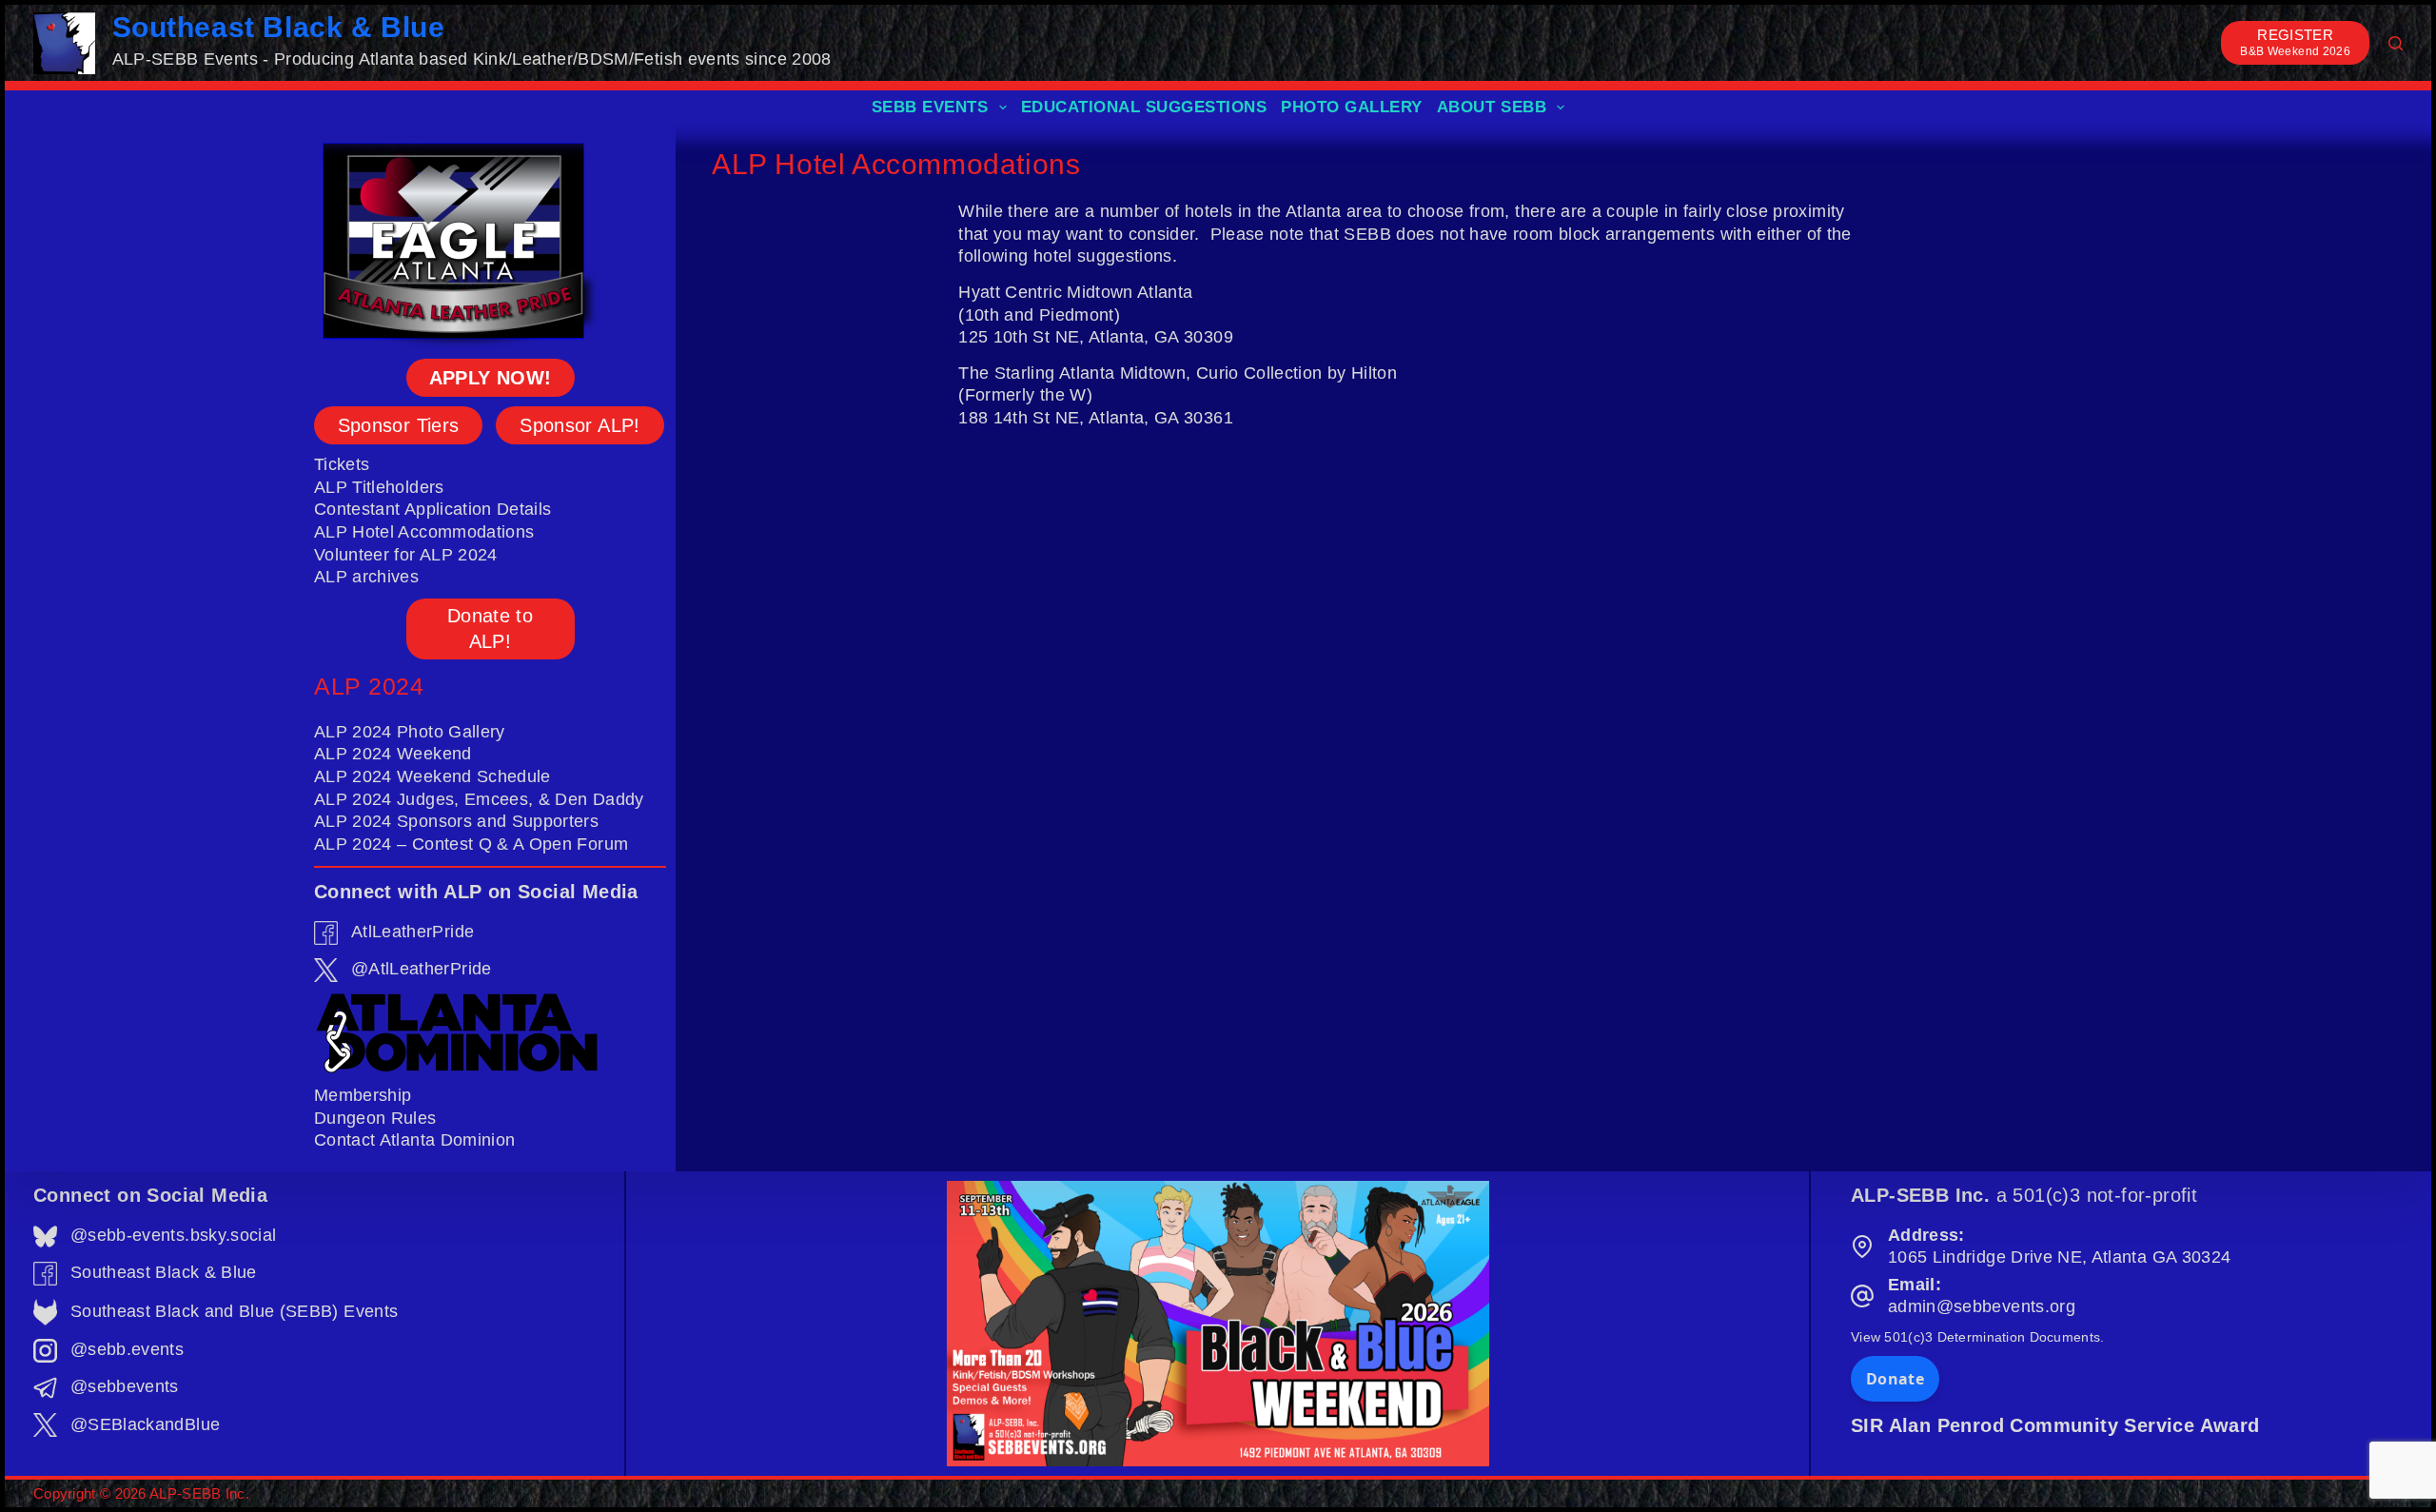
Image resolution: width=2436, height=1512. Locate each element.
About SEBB (1492, 107)
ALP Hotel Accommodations (424, 532)
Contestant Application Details (433, 509)
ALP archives (366, 577)
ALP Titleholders (379, 487)
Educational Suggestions (1144, 107)
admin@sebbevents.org (1982, 1306)
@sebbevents (125, 1386)
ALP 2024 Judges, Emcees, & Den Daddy (479, 799)
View (1977, 1337)
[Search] (2396, 43)
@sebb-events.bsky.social (173, 1235)
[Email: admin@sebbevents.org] (1862, 1296)
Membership (363, 1095)
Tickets (342, 464)
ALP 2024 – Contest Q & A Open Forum (471, 844)
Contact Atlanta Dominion (414, 1140)
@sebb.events (127, 1349)
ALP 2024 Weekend (393, 754)
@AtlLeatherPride (422, 969)
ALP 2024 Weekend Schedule (432, 776)
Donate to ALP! (490, 628)
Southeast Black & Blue (279, 27)
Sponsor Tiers (399, 425)
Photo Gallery (1352, 107)
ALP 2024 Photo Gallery (410, 732)
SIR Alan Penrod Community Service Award (2055, 1425)
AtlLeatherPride (413, 932)
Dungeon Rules (375, 1118)
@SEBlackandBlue (145, 1424)
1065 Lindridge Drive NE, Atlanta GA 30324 (2059, 1257)
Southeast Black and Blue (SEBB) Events (234, 1311)
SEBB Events (930, 107)
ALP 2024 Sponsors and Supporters (456, 821)
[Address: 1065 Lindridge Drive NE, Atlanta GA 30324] (1862, 1247)
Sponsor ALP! (580, 425)
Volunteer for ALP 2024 (406, 555)
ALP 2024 (369, 686)
